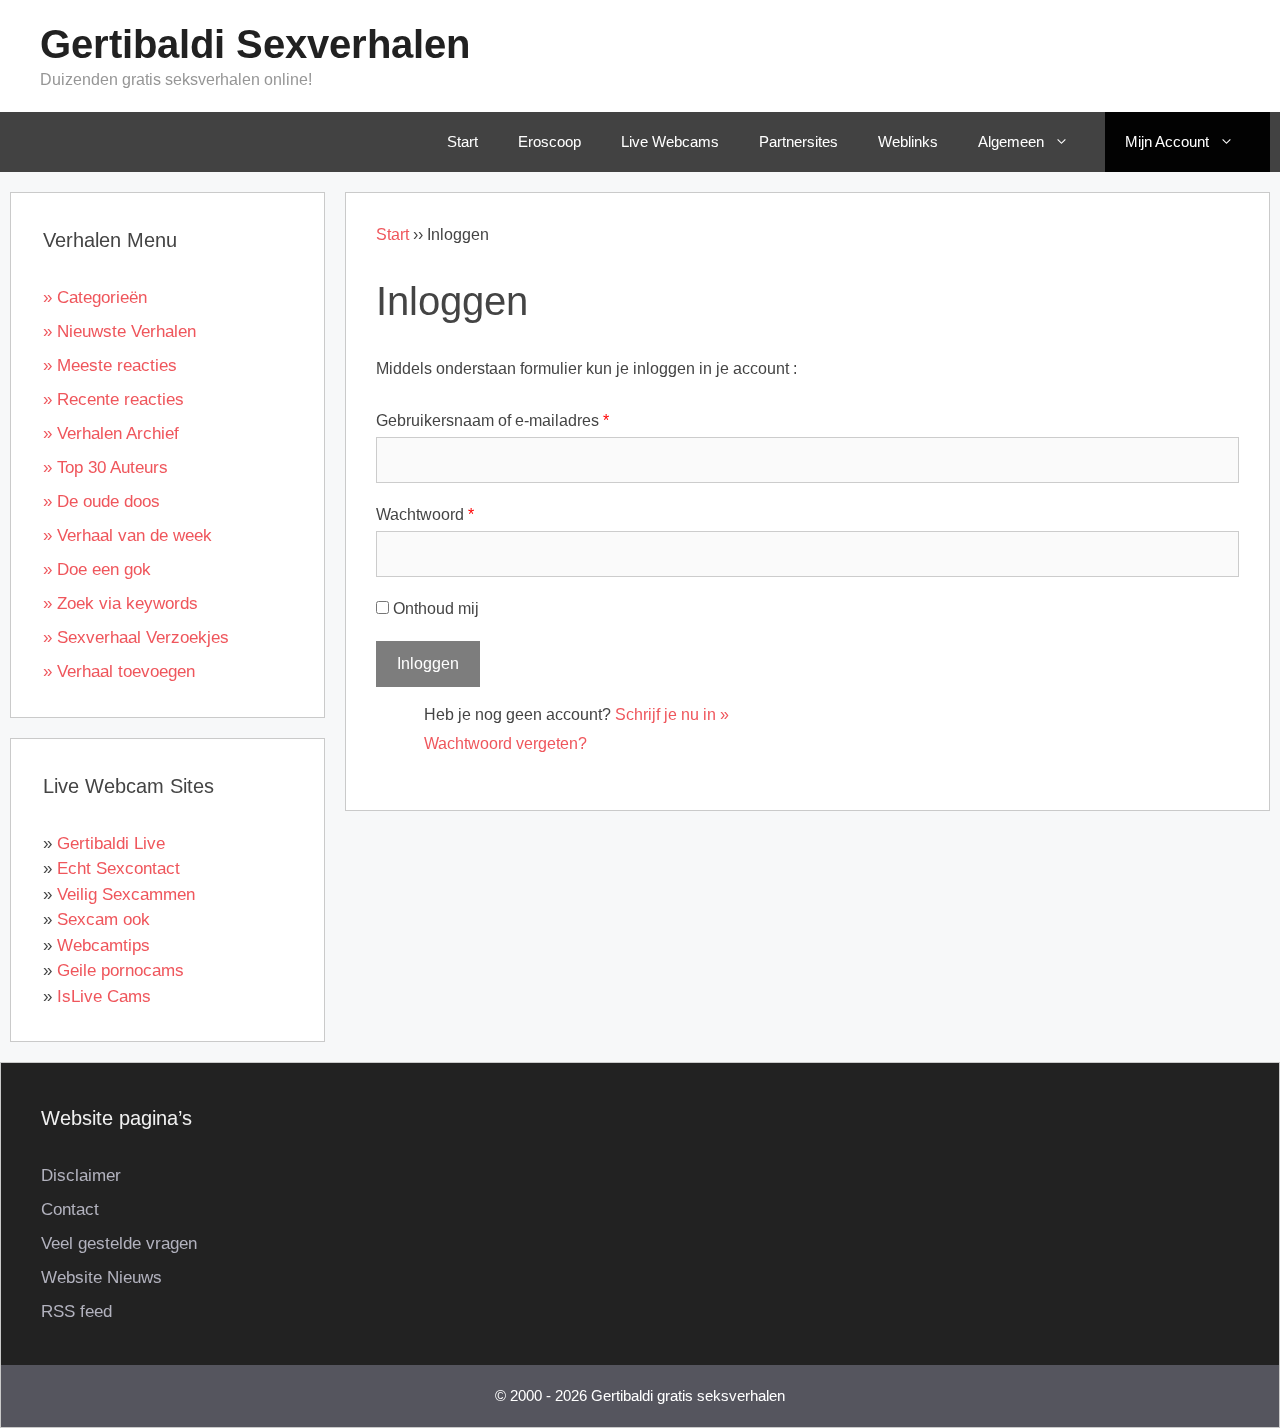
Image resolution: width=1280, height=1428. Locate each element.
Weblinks (908, 141)
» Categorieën (95, 297)
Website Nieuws (101, 1277)
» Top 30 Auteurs (105, 467)
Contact (70, 1209)
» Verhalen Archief (111, 433)
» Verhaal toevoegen (119, 671)
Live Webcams (670, 141)
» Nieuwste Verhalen (119, 331)
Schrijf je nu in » (672, 714)
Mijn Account (1167, 141)
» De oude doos (101, 501)
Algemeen (1011, 141)
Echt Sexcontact (118, 868)
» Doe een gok (97, 569)
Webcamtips (103, 945)
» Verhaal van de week (127, 535)
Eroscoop (549, 141)
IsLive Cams (104, 996)
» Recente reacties (113, 399)
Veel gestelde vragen (119, 1243)
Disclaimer (81, 1175)
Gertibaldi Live (111, 843)
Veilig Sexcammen (126, 894)
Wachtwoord (425, 514)
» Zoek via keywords (120, 603)
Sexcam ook (103, 919)
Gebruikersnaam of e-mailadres (492, 420)
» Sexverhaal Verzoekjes (136, 637)
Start (462, 141)
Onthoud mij (436, 608)
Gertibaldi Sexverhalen (255, 44)
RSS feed (76, 1311)
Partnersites (798, 141)
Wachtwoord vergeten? (505, 743)
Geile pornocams (120, 970)
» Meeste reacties (110, 365)
